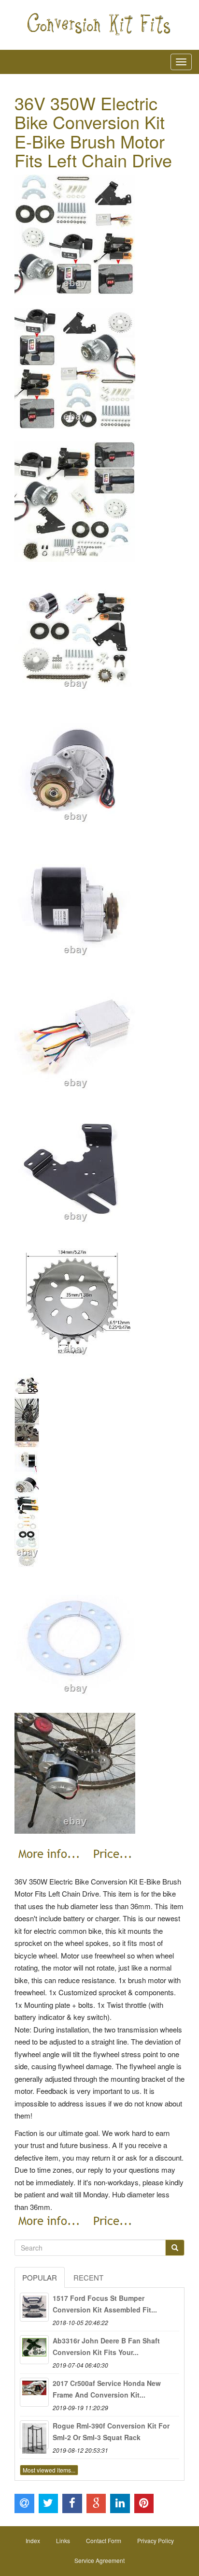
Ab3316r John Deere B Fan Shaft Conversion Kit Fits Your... (106, 2346)
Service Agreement (99, 2560)
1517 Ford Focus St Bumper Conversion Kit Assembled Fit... (105, 2304)
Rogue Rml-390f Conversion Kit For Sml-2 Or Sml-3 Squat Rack (111, 2431)
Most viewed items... (49, 2470)
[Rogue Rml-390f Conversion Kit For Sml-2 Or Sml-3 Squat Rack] (34, 2435)
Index (33, 2540)
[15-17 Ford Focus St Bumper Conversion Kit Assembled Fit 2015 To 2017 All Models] (34, 2307)
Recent (88, 2277)
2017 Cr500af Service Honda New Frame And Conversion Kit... (107, 2389)
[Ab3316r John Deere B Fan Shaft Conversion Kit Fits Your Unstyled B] (34, 2350)
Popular (40, 2277)
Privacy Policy (156, 2540)
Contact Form (104, 2540)
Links (63, 2540)
